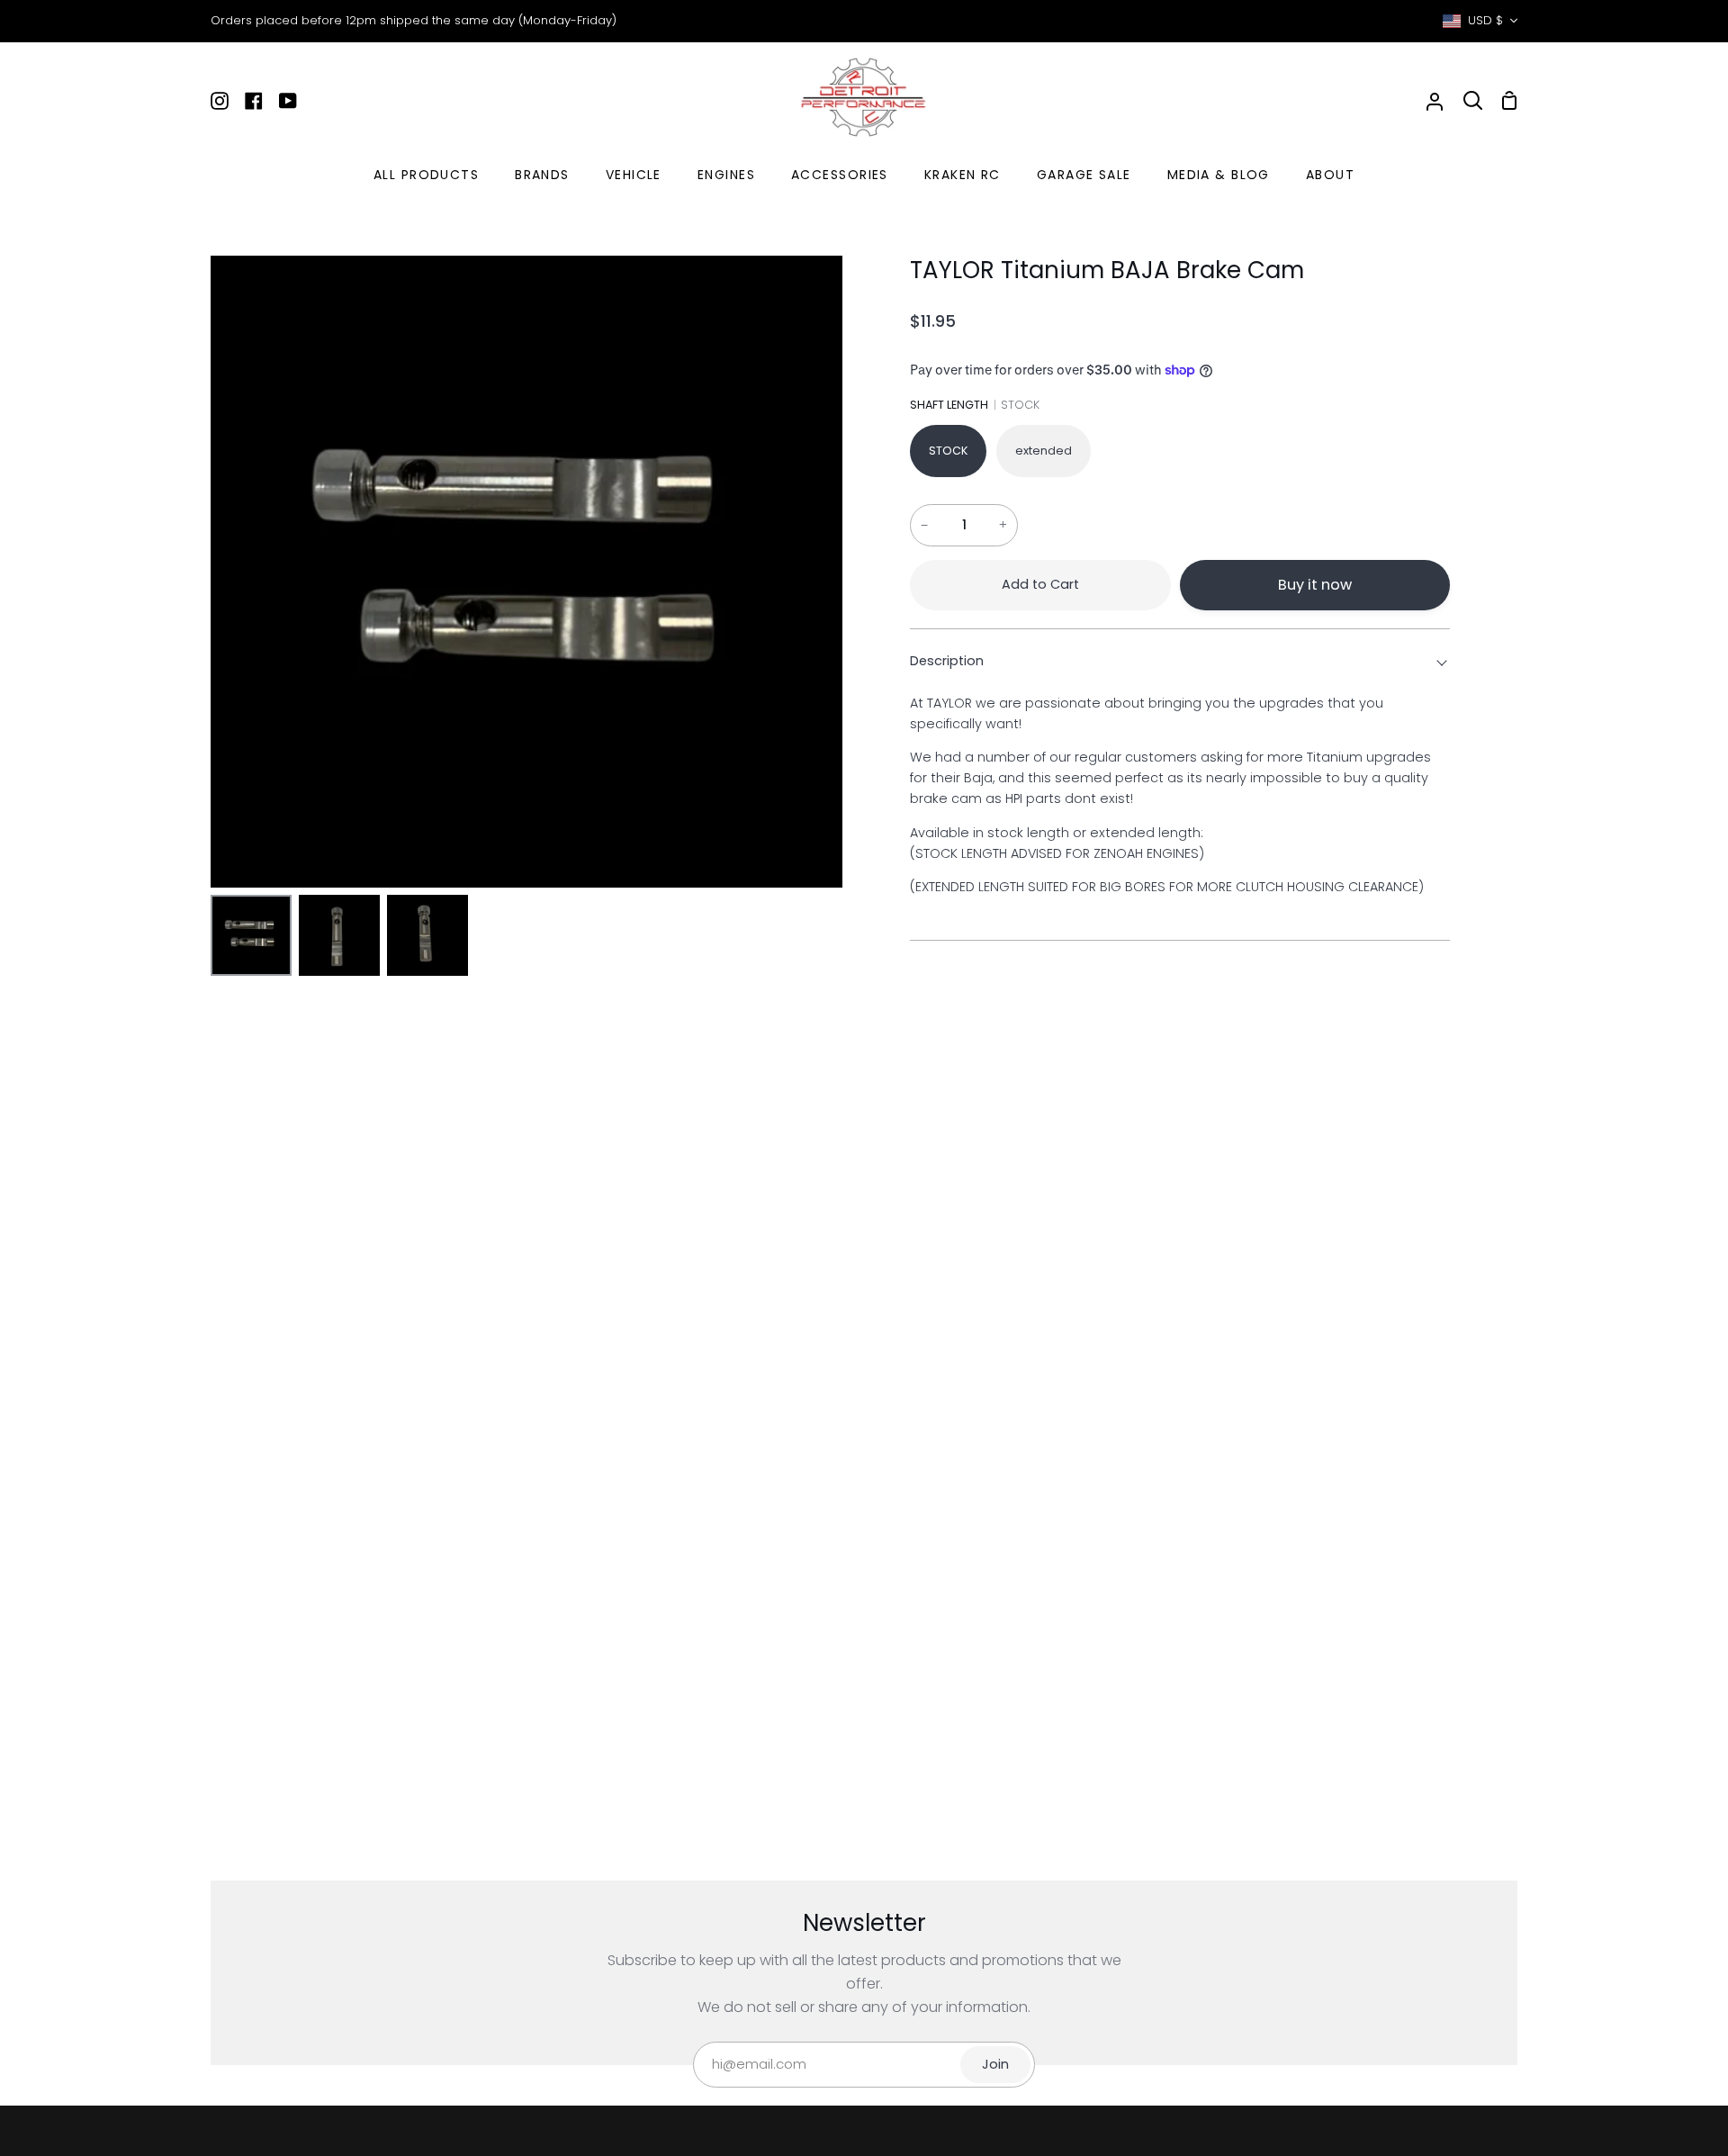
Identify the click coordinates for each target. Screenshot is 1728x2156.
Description (947, 661)
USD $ (1485, 20)
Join (995, 2064)
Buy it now (1315, 585)
